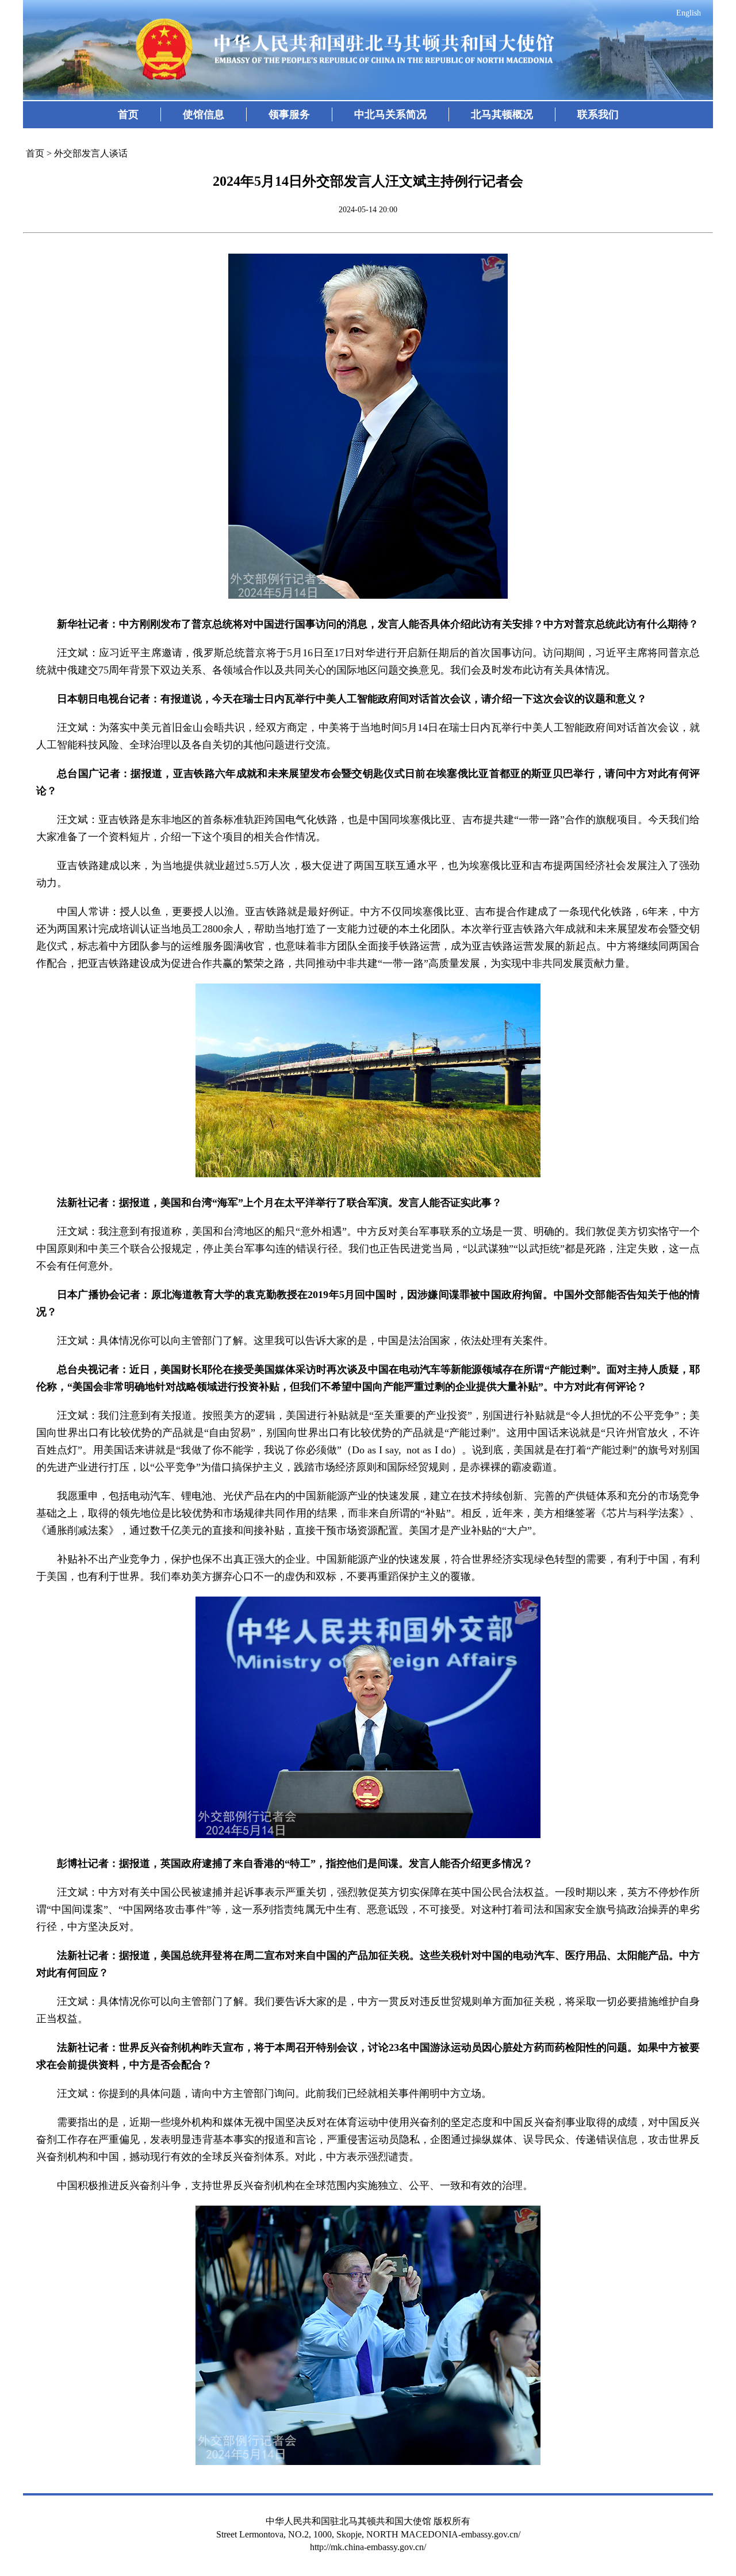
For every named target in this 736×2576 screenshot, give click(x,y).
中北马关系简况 (390, 114)
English (689, 13)
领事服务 (289, 114)
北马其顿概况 (502, 114)
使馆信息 (204, 114)
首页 (128, 114)
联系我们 (598, 114)
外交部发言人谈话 (91, 153)
